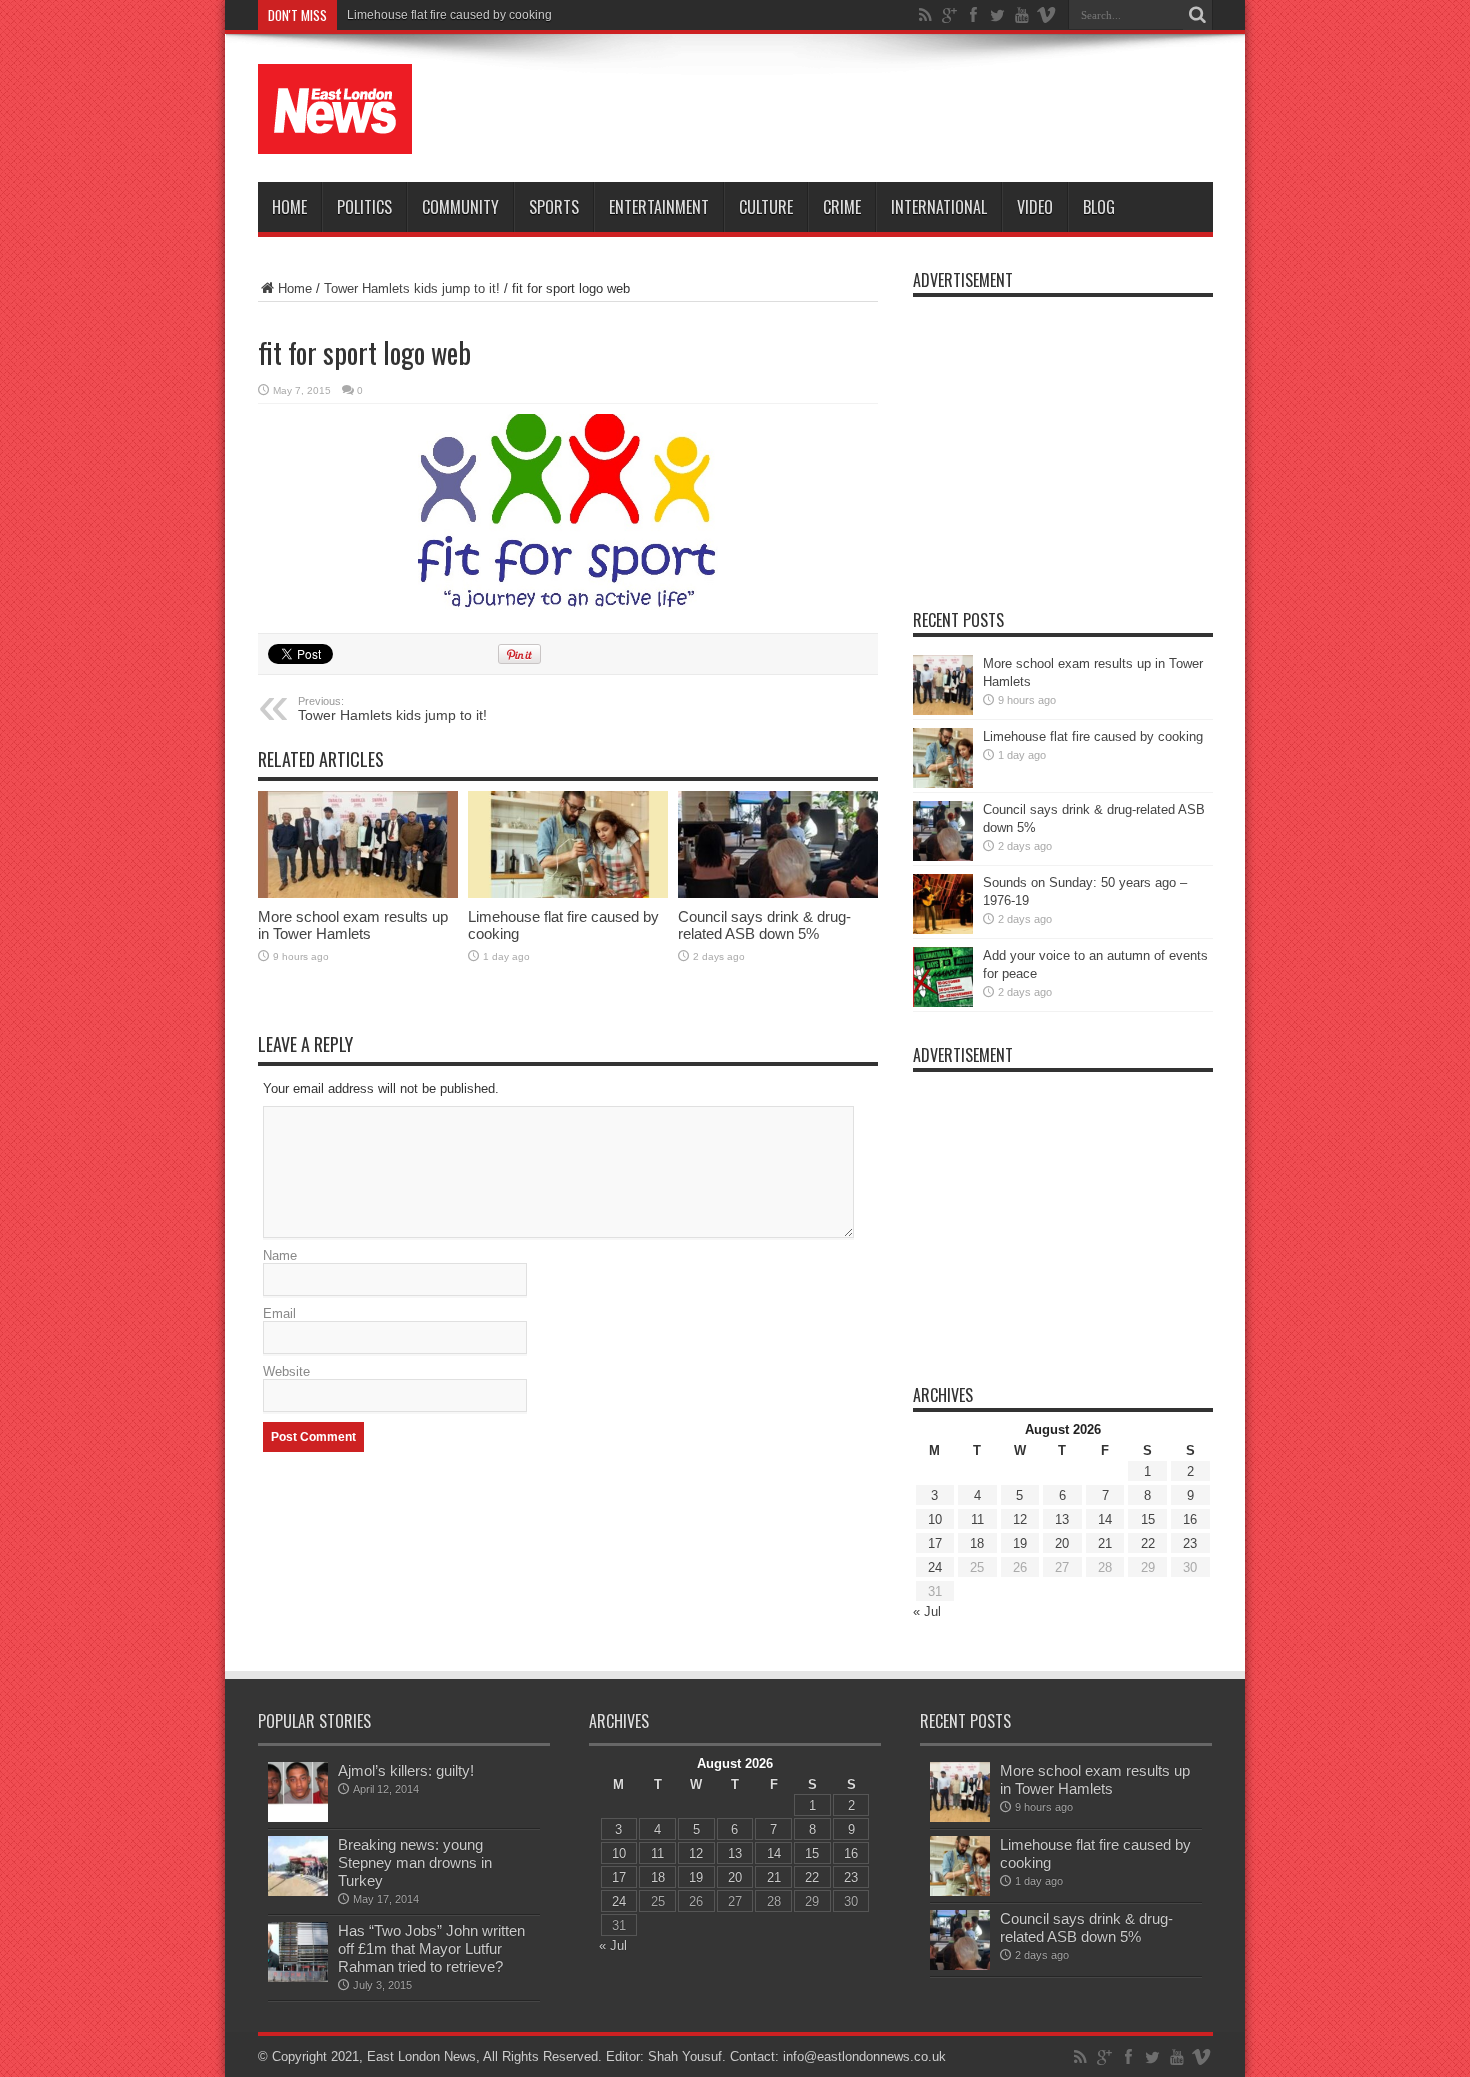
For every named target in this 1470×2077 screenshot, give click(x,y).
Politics (364, 207)
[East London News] (335, 109)
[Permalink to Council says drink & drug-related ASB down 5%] (778, 844)
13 (1062, 1519)
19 (1020, 1543)
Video (1035, 207)
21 (1105, 1543)
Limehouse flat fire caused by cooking (1093, 736)
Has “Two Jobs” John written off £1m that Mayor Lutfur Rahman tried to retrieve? (431, 1948)
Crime (842, 207)
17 (935, 1543)
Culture (766, 207)
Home (289, 207)
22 (1148, 1543)
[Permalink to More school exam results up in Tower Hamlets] (358, 844)
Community (460, 207)
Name (280, 1255)
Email (279, 1313)
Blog (1099, 207)
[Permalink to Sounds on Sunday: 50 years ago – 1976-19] (943, 904)
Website (286, 1371)
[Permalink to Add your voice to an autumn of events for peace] (943, 977)
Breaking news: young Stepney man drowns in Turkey (415, 1862)
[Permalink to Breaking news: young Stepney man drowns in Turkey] (298, 1866)
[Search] (1198, 15)
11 (977, 1519)
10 (935, 1519)
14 (1105, 1519)
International (939, 207)
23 (1190, 1543)
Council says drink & (402, 15)
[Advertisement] (849, 112)
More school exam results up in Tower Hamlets (353, 925)
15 (1148, 1519)
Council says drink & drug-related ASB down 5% (764, 925)
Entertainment (659, 207)
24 (935, 1567)
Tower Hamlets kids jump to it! (412, 288)
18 (977, 1543)
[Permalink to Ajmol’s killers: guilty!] (298, 1792)
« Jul (927, 1611)
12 (1020, 1519)
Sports (554, 207)
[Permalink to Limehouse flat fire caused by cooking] (568, 844)
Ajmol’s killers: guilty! (406, 1770)
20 (1062, 1543)
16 (1190, 1519)
